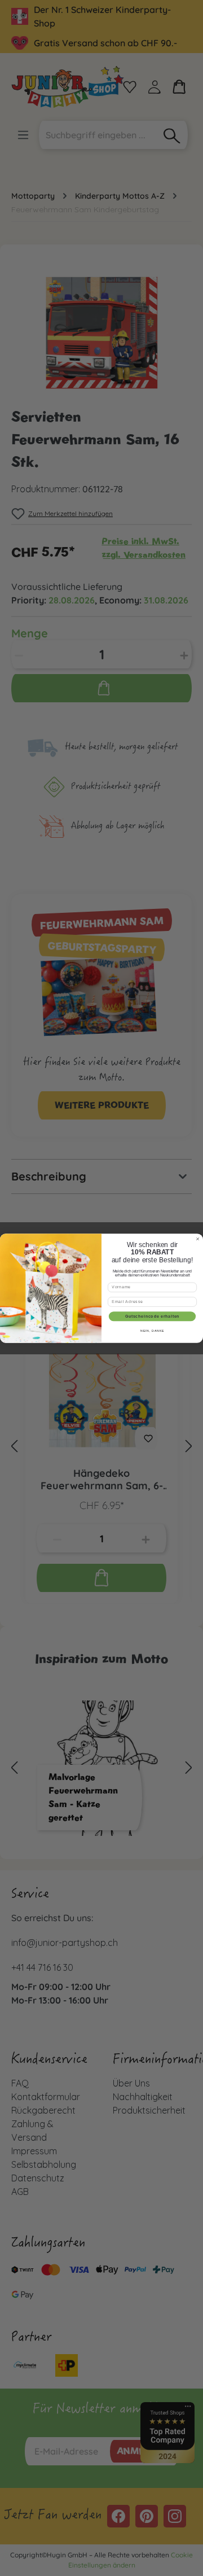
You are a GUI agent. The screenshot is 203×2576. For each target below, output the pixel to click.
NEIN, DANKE (152, 1331)
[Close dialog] (197, 1239)
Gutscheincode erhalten (153, 1316)
